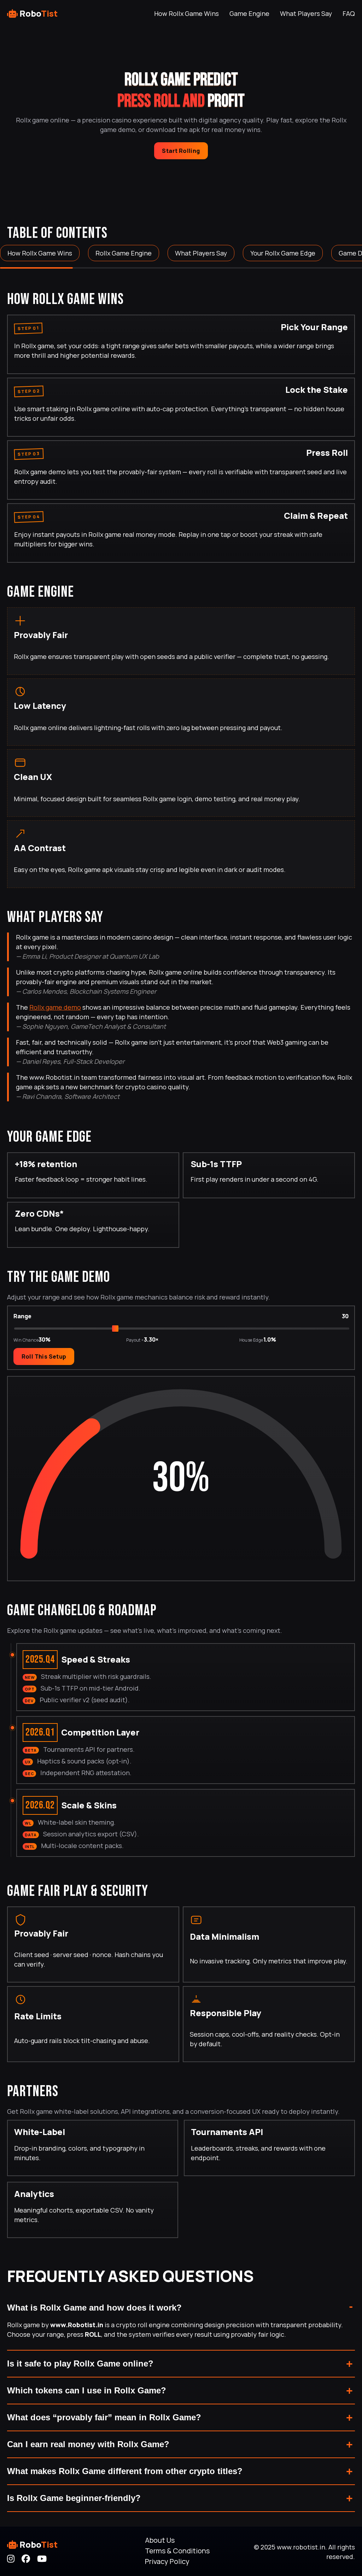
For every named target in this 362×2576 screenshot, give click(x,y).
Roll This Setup (44, 1356)
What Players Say (306, 13)
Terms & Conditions (177, 2551)
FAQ (349, 13)
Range (22, 1316)
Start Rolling (181, 151)
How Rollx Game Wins (186, 13)
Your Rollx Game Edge (283, 253)
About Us (160, 2540)
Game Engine (249, 13)
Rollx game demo (55, 1007)
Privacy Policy (167, 2561)
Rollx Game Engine (124, 253)
